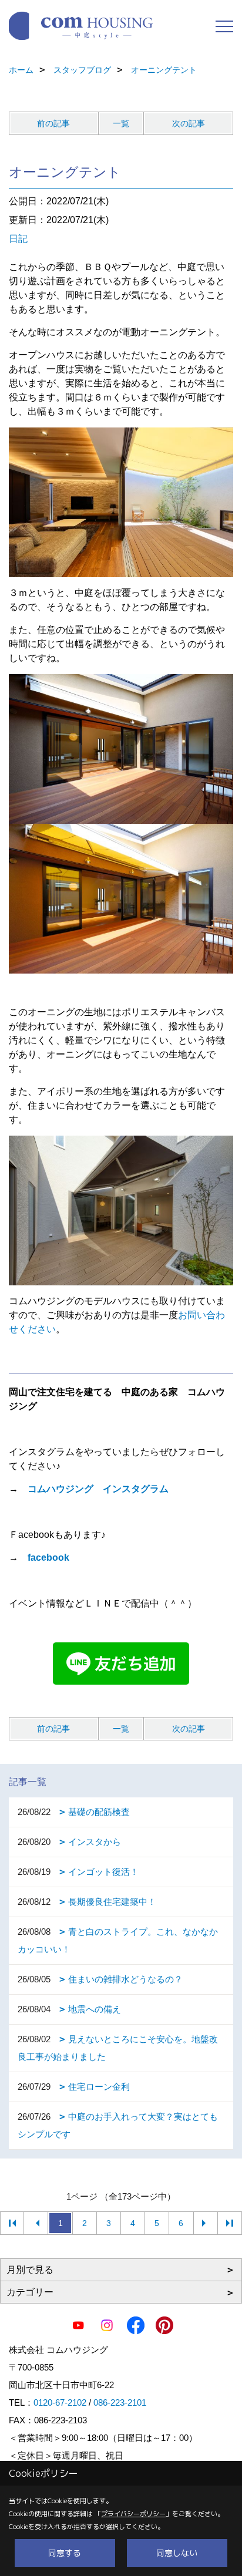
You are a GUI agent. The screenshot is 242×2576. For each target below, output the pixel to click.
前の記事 (53, 123)
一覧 (121, 123)
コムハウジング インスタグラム (98, 1489)
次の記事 (189, 123)
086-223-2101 (120, 2402)
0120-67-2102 (60, 2402)
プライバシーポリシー (133, 2514)
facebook (48, 1558)
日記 (18, 239)
